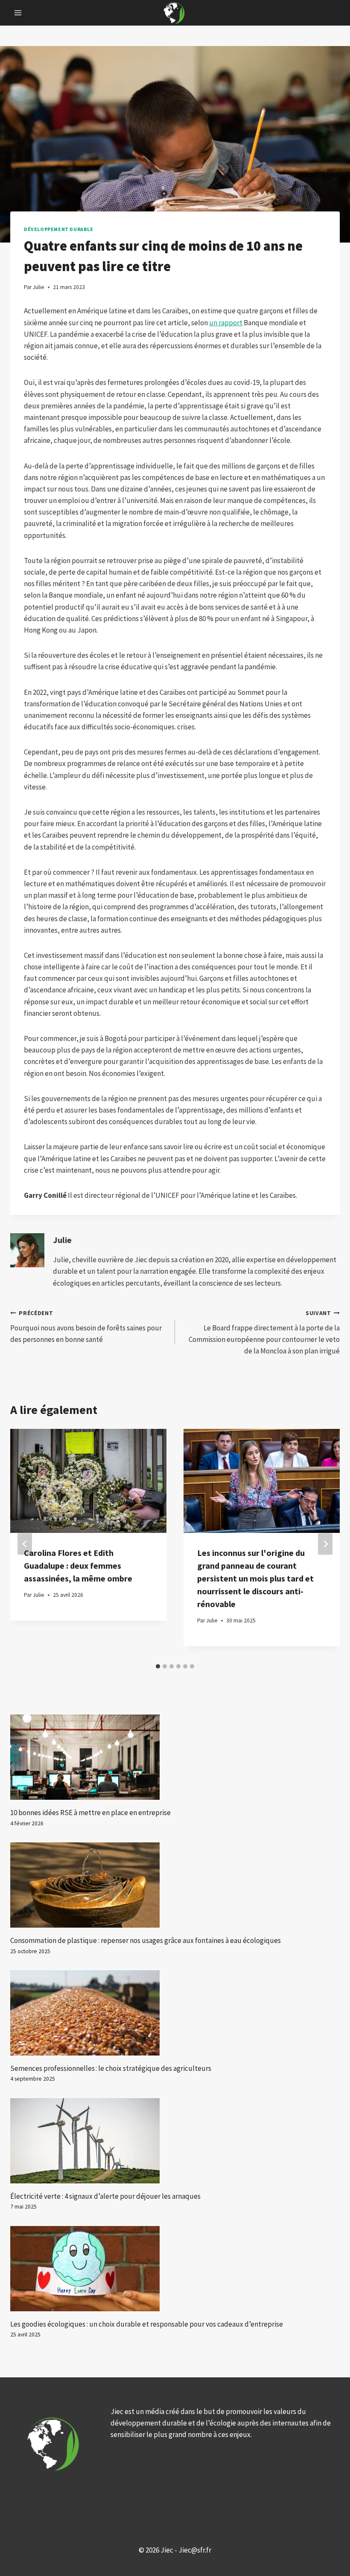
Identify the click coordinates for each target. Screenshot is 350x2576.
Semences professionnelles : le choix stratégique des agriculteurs (111, 2068)
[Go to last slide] (25, 1544)
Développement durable (59, 229)
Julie (62, 1240)
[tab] (158, 1666)
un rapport (226, 323)
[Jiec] (175, 13)
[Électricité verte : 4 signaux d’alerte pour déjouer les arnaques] (175, 2141)
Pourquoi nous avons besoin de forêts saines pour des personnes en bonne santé (86, 1327)
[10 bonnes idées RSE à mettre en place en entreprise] (175, 1757)
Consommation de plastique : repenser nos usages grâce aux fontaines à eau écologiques (146, 1940)
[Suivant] (325, 1544)
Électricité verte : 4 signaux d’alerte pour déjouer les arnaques (105, 2196)
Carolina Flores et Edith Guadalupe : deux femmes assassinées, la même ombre (78, 1566)
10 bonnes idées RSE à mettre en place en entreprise (90, 1813)
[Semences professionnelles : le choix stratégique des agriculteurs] (175, 2013)
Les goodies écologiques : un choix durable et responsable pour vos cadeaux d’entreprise (147, 2324)
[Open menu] (18, 13)
